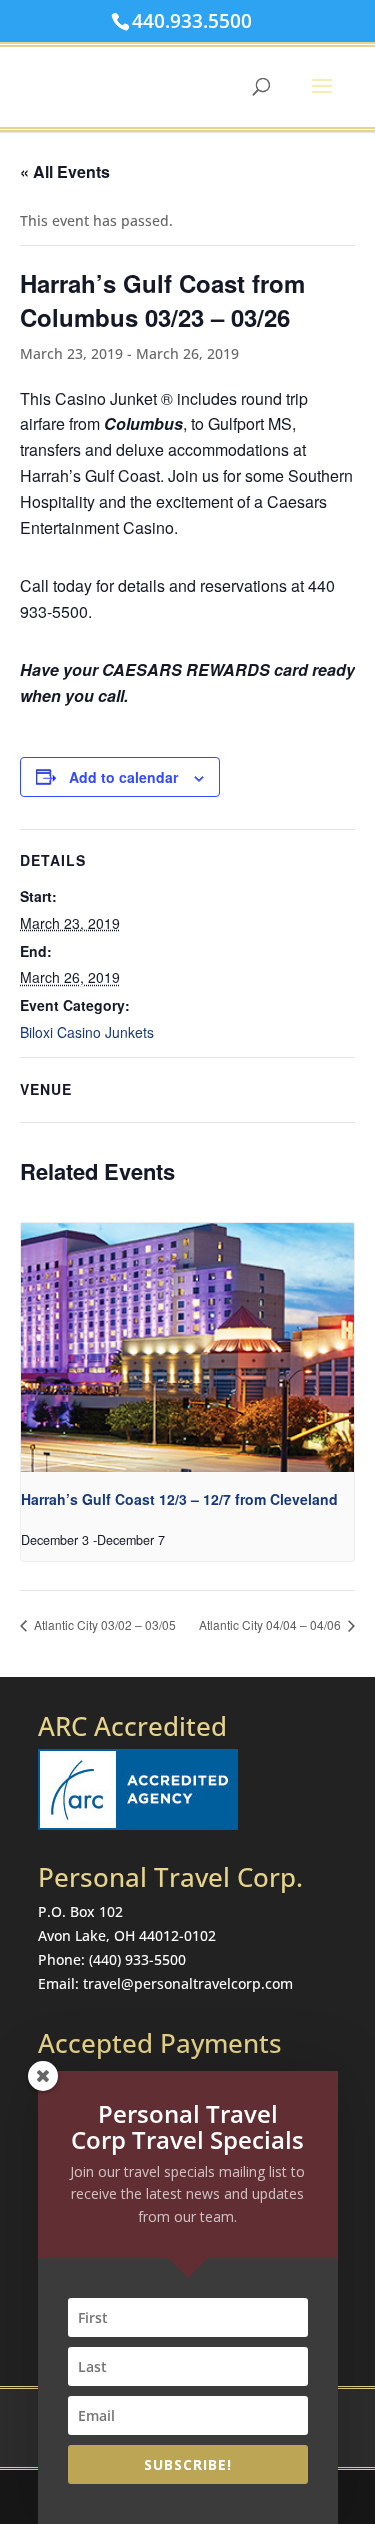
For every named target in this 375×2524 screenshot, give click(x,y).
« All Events (65, 171)
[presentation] (187, 1348)
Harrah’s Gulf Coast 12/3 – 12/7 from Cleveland (179, 1499)
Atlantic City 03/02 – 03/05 (103, 1624)
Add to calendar (123, 777)
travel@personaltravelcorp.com (188, 1983)
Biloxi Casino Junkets (87, 1032)
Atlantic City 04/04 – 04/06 (271, 1624)
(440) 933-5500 (137, 1959)
